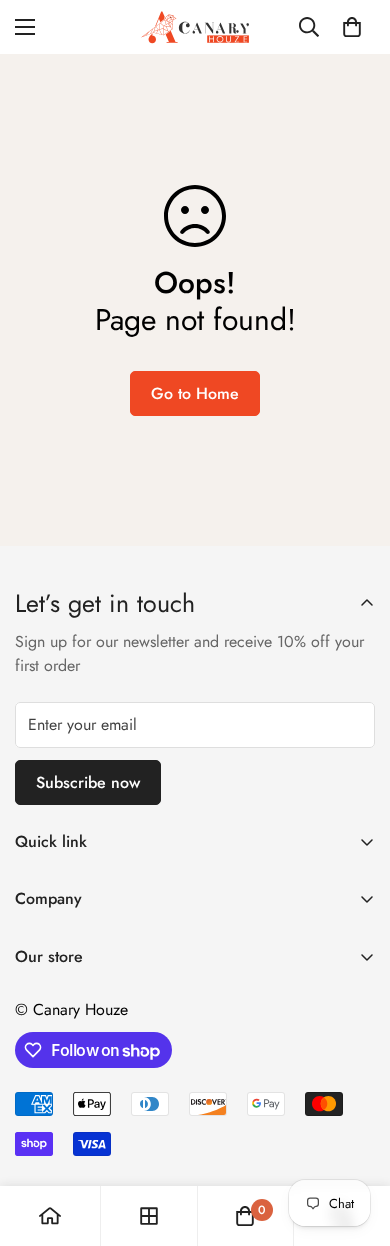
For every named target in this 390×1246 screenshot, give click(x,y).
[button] (352, 27)
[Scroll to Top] (354, 1140)
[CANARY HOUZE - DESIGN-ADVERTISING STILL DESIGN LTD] (195, 27)
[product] (50, 1216)
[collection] (149, 1216)
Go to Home (195, 393)
